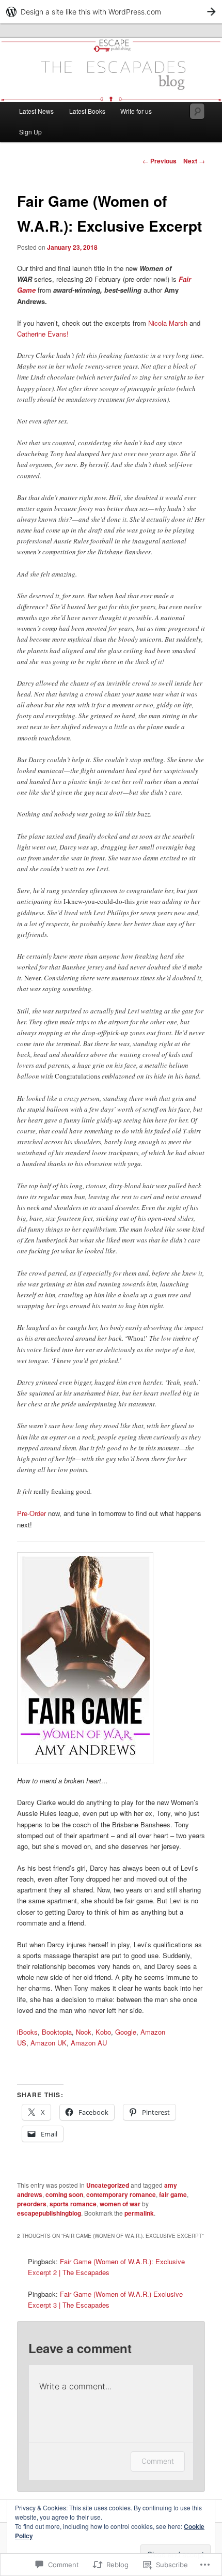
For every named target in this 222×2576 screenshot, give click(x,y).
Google (126, 2032)
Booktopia (57, 2032)
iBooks (27, 2032)
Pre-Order (31, 1513)
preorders (32, 2204)
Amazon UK (49, 2043)
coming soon (64, 2194)
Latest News (36, 111)
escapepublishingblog (49, 2213)
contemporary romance (121, 2194)
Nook (84, 2032)
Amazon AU (89, 2043)
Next (194, 161)
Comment (158, 2461)
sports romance (73, 2204)
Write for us (136, 111)
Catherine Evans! (43, 334)
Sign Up (30, 132)
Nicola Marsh (168, 323)
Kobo (103, 2032)
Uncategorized (108, 2185)
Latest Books (87, 111)
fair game (173, 2194)
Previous (160, 161)
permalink (139, 2213)
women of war (120, 2204)
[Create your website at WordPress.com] (111, 12)
